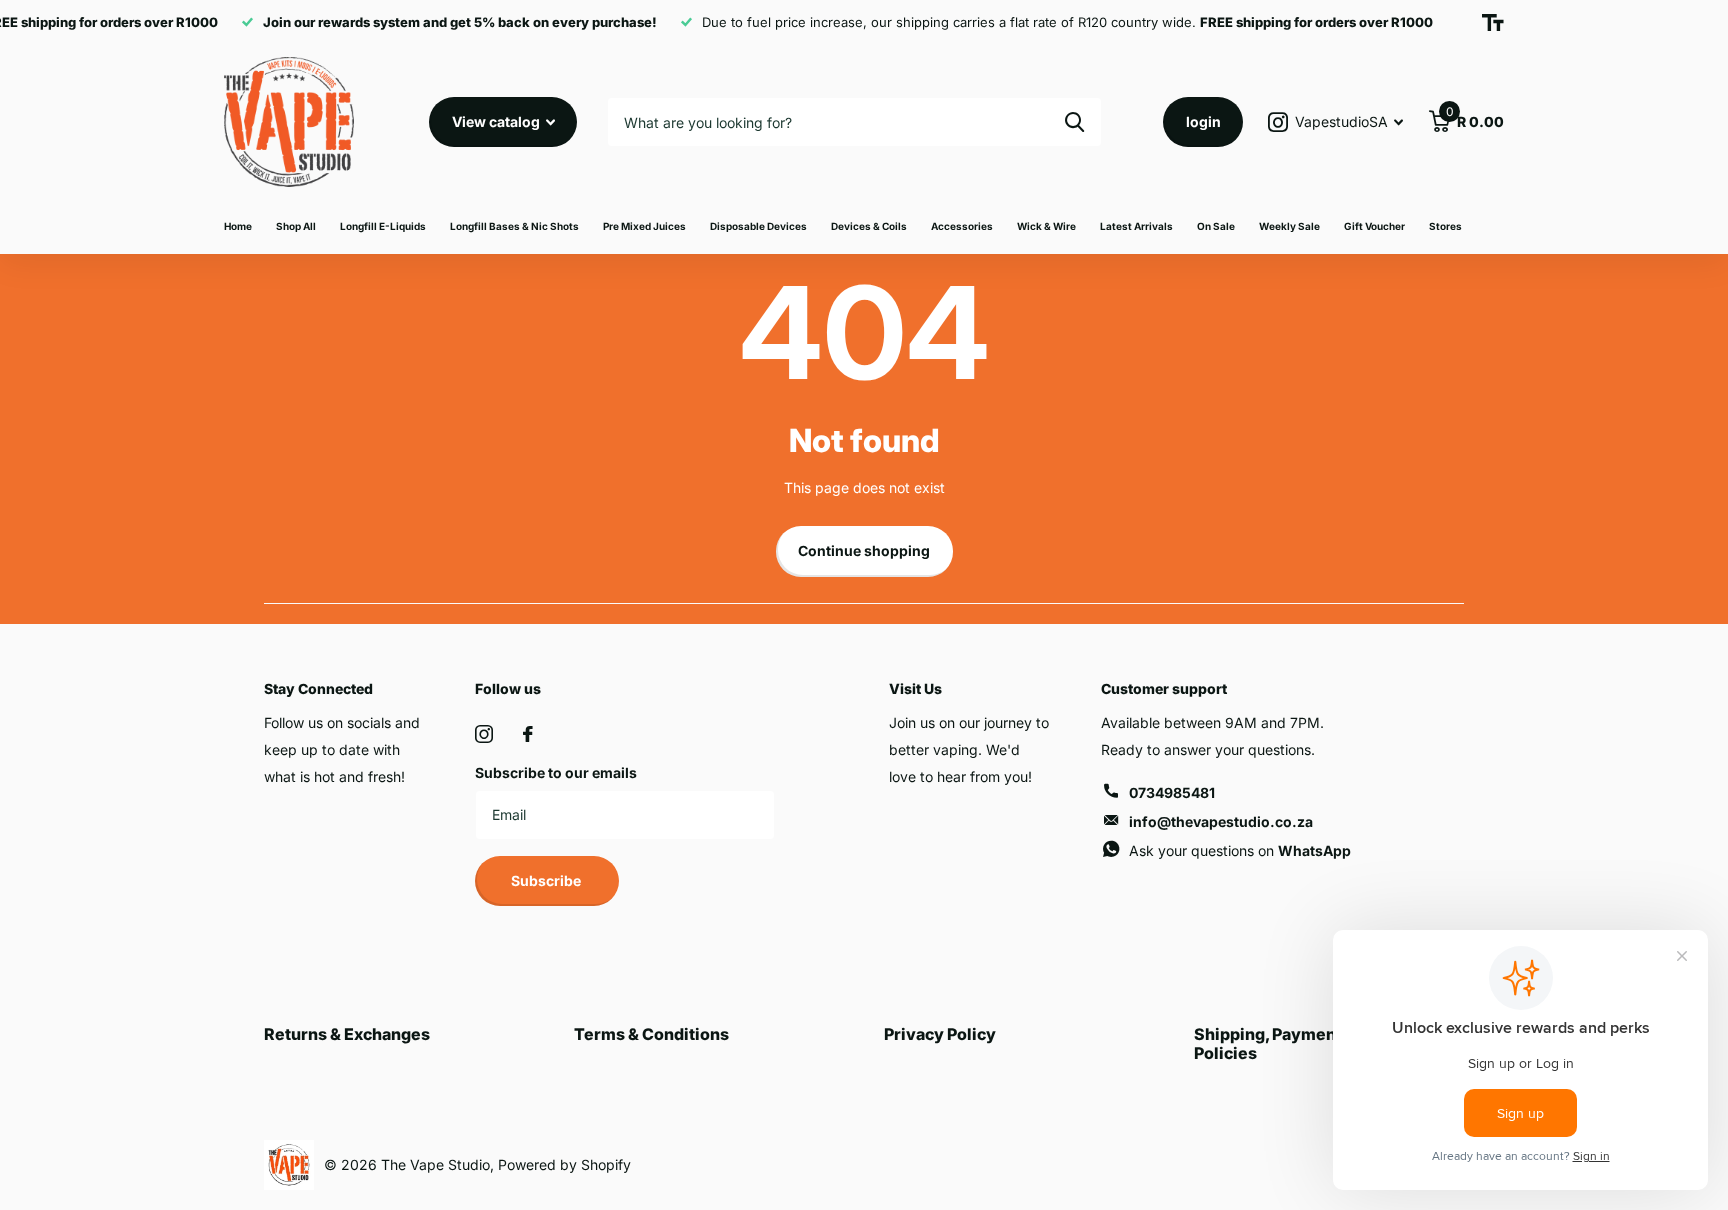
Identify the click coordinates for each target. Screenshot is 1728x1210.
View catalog (497, 121)
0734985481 (1172, 792)
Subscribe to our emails (556, 772)
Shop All (296, 226)
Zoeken (1074, 122)
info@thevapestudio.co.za (1221, 821)
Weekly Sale (1289, 226)
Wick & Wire (1046, 226)
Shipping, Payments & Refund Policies (1310, 1043)
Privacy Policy (940, 1034)
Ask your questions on (1240, 850)
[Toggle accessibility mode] (1493, 23)
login (1203, 121)
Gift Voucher (1374, 226)
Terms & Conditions (651, 1034)
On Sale (1216, 226)
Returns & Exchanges (347, 1034)
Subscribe (547, 880)
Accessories (962, 226)
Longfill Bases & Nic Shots (514, 226)
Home (238, 226)
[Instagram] (484, 734)
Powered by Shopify (564, 1164)
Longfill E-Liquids (383, 226)
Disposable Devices (758, 226)
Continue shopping (864, 550)
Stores (1445, 226)
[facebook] (528, 734)
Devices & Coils (869, 226)
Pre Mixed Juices (644, 226)
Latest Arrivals (1136, 226)
